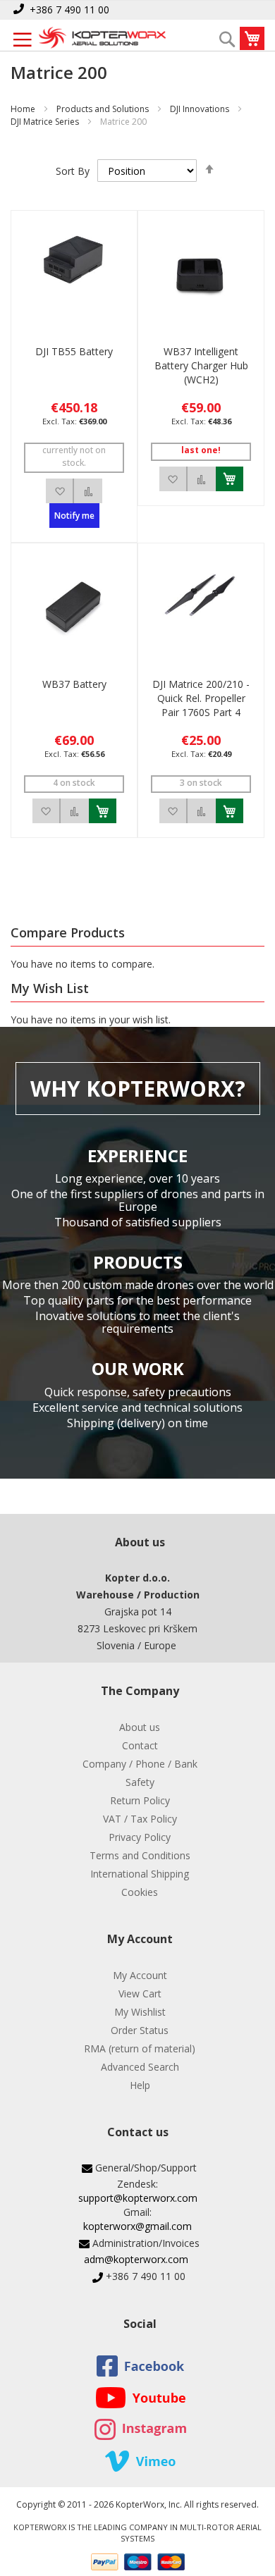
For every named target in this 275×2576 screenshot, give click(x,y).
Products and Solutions (103, 109)
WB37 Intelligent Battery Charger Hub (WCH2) (201, 365)
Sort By (73, 171)
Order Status (140, 2030)
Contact (140, 1745)
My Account (140, 1975)
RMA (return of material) (140, 2048)
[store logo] (102, 39)
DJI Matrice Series (45, 122)
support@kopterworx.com (138, 2198)
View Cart (140, 1993)
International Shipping (140, 1874)
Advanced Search (140, 2067)
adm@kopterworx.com (136, 2259)
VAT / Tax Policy (140, 1819)
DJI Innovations (200, 109)
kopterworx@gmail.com (137, 2226)
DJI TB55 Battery (74, 351)
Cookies (140, 1892)
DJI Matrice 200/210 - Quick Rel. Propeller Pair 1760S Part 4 (201, 698)
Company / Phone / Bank (140, 1764)
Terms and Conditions (140, 1855)
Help (140, 2085)
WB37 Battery (74, 684)
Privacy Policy (140, 1837)
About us (140, 1727)
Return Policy (140, 1800)
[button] (60, 491)
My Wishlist (140, 2012)
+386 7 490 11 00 (69, 10)
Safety (140, 1782)
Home (23, 109)
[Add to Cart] (230, 479)
